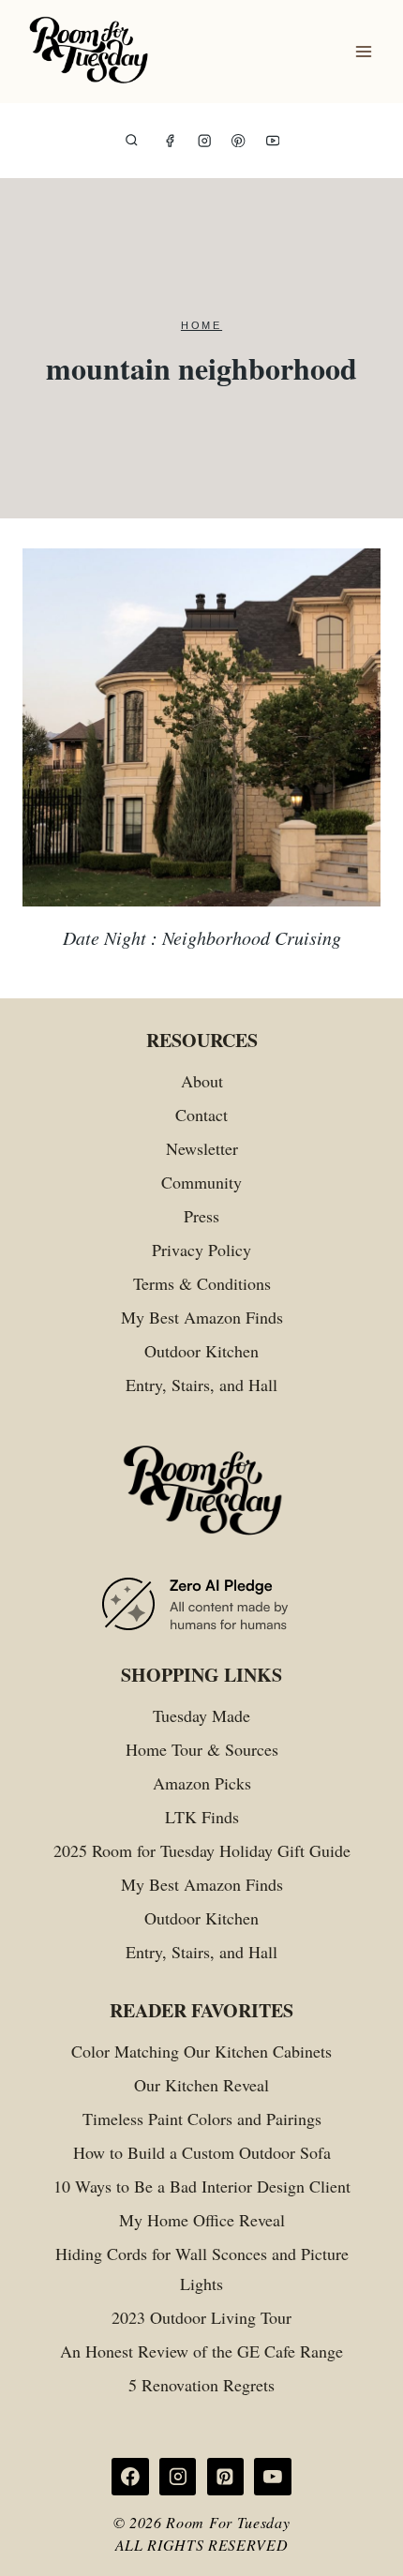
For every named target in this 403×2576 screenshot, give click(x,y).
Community (201, 1182)
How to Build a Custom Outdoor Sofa (202, 2152)
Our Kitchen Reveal (201, 2085)
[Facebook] (170, 141)
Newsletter (202, 1148)
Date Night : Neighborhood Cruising (202, 937)
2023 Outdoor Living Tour (201, 2317)
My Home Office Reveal (202, 2220)
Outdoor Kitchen (201, 1351)
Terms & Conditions (202, 1283)
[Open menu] (363, 52)
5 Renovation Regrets (201, 2385)
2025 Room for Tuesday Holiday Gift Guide (202, 1850)
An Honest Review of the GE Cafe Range (201, 2351)
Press (201, 1216)
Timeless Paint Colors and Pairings (202, 2119)
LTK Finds (202, 1817)
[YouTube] (273, 141)
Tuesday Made (201, 1715)
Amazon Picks (202, 1783)
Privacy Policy (201, 1250)
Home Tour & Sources (202, 1749)
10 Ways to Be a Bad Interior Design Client (202, 2186)
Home (201, 325)
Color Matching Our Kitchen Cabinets (201, 2051)
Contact (201, 1115)
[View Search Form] (132, 141)
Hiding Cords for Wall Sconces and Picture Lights (202, 2269)
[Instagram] (205, 141)
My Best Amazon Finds (202, 1317)
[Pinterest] (239, 141)
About (202, 1081)
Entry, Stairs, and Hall (201, 1385)
